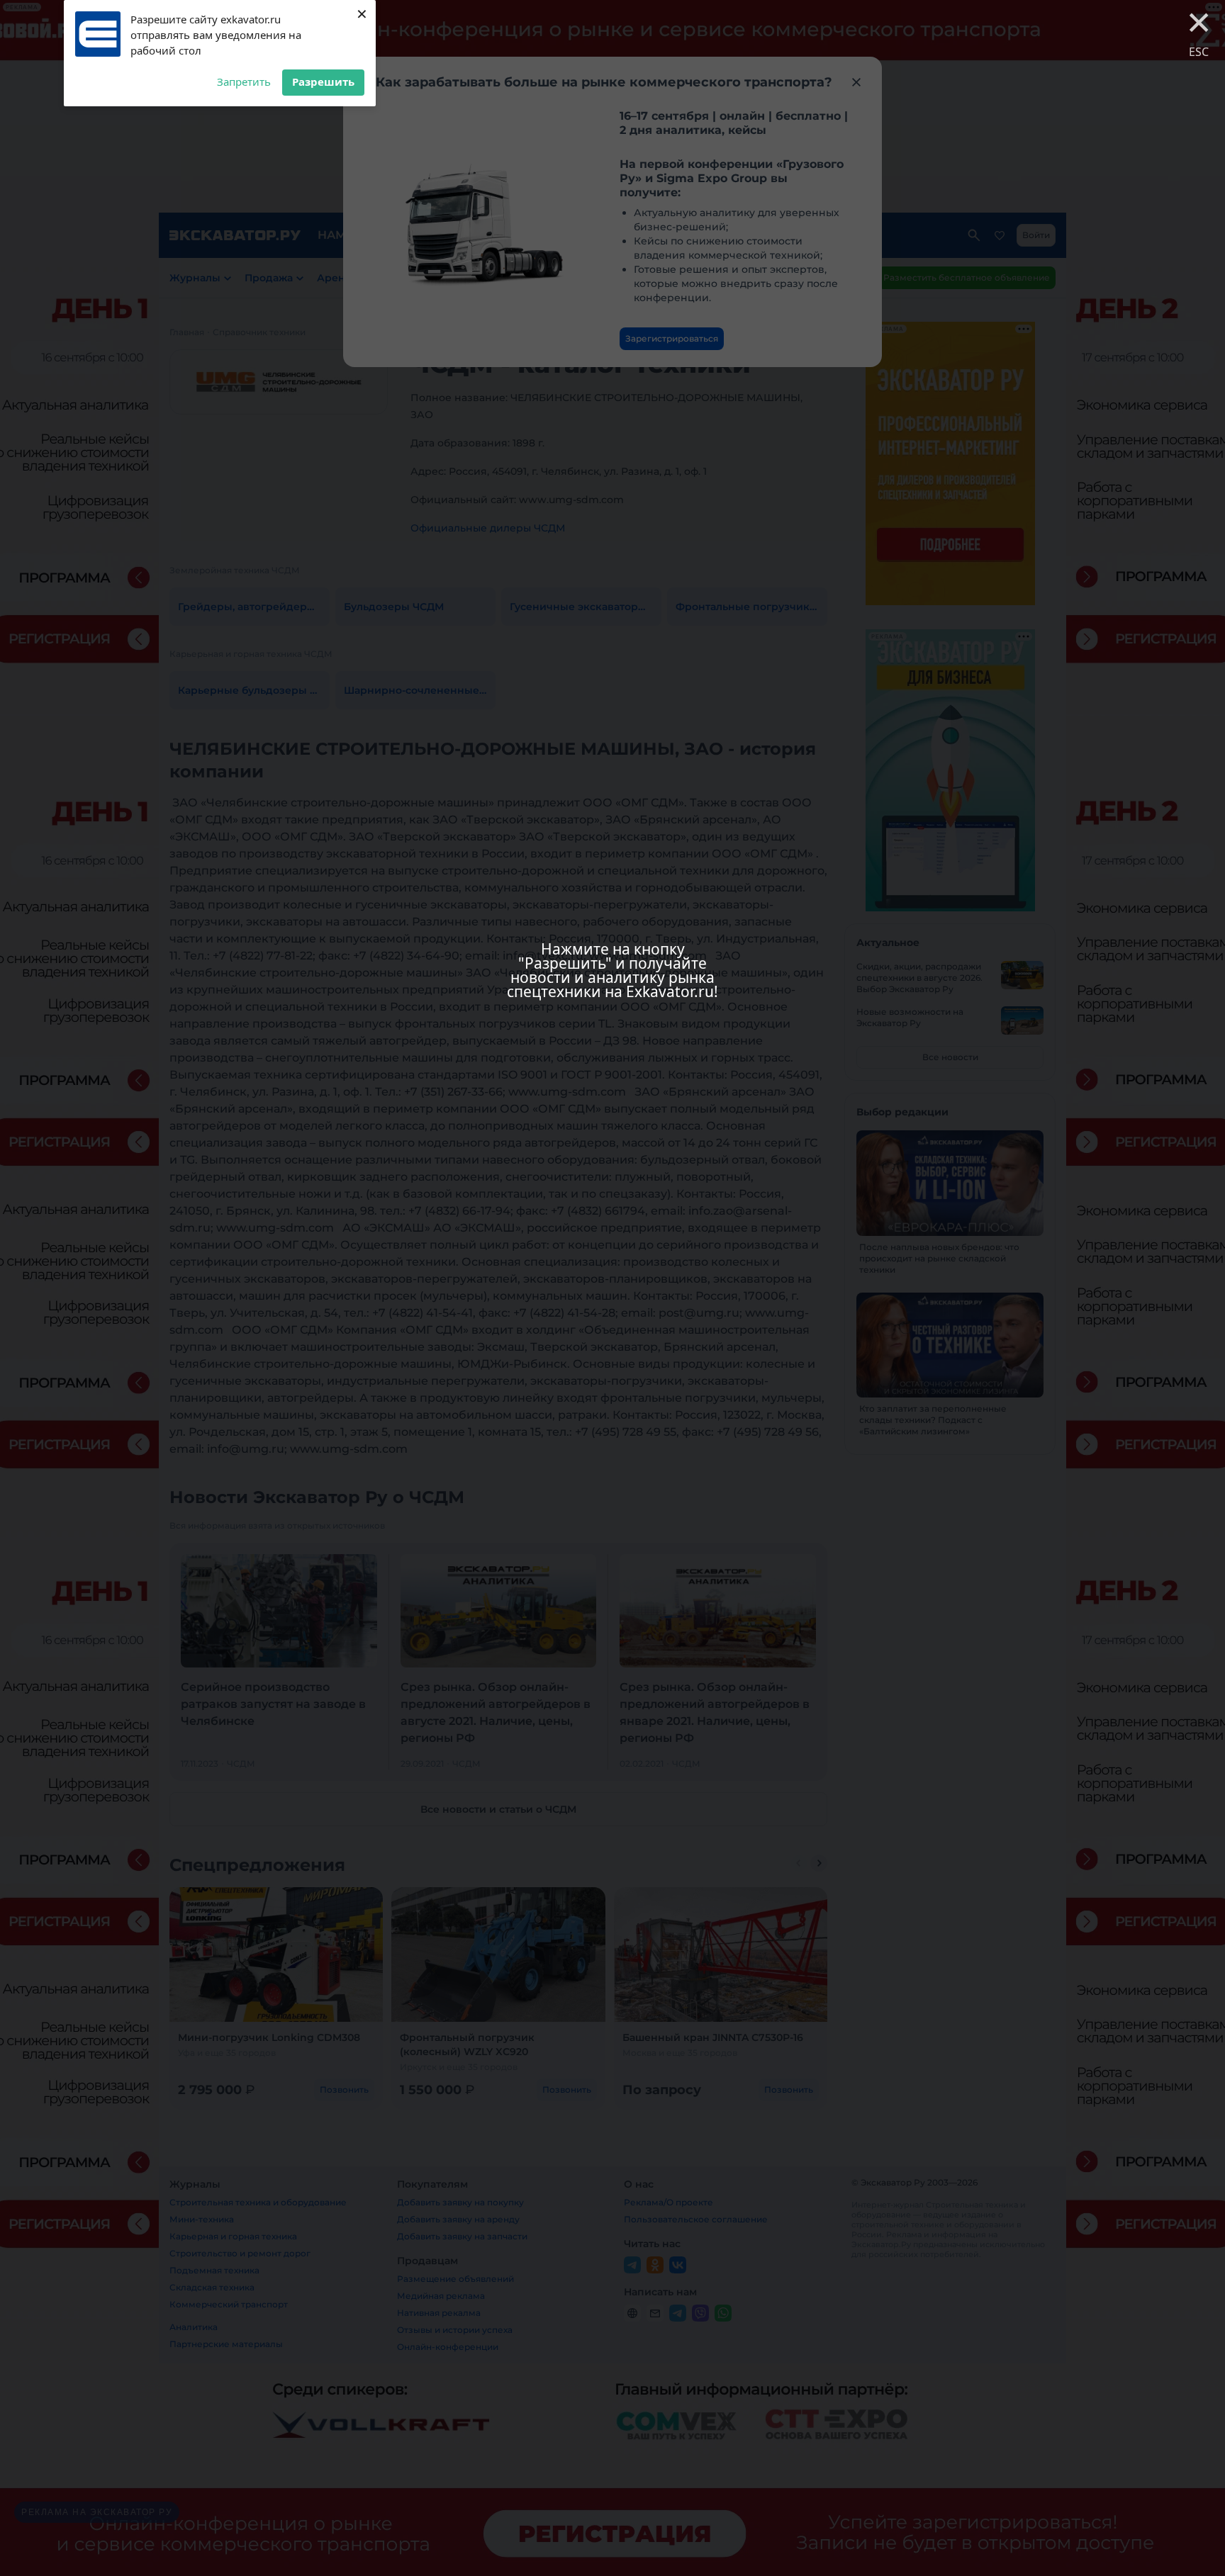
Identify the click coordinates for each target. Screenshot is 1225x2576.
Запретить (244, 81)
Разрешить (323, 81)
